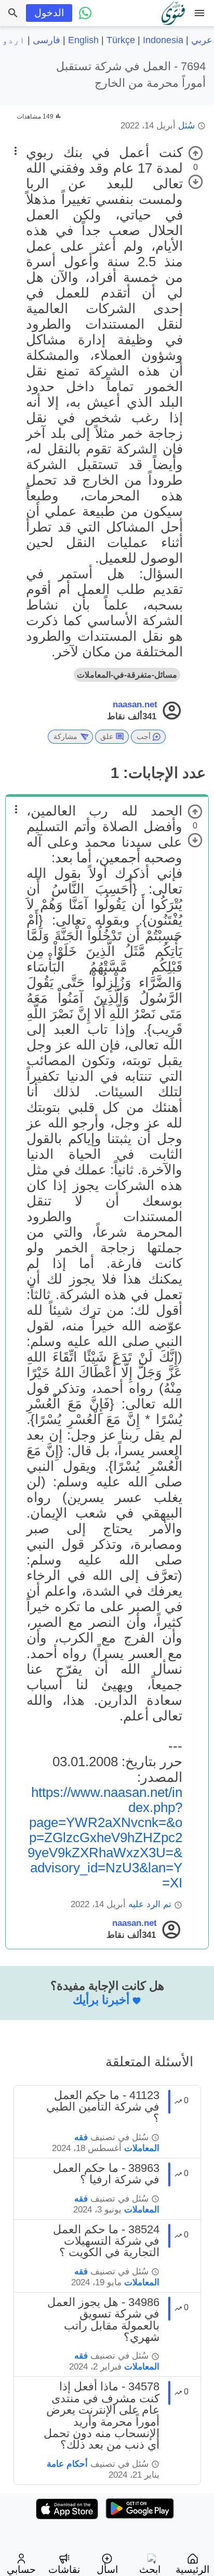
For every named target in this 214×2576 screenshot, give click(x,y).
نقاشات (64, 2569)
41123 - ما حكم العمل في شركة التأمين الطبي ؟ (103, 2107)
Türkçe (121, 40)
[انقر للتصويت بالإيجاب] (196, 153)
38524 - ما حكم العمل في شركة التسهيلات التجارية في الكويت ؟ (106, 2241)
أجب (144, 736)
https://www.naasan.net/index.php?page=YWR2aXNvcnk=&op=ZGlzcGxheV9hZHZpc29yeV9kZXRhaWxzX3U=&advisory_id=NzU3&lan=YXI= (105, 1837)
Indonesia (163, 40)
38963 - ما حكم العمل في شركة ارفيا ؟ (106, 2174)
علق (107, 736)
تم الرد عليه (150, 1904)
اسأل (107, 2569)
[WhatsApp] (85, 13)
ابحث (150, 2569)
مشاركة (65, 736)
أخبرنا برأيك (101, 2000)
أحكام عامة (67, 2464)
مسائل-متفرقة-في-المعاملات (127, 675)
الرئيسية (192, 2569)
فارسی (46, 40)
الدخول (49, 13)
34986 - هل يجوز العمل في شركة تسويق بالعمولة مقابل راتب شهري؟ (103, 2320)
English (83, 40)
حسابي (21, 2569)
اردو (14, 40)
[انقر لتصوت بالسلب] (196, 182)
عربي (202, 40)
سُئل (186, 126)
